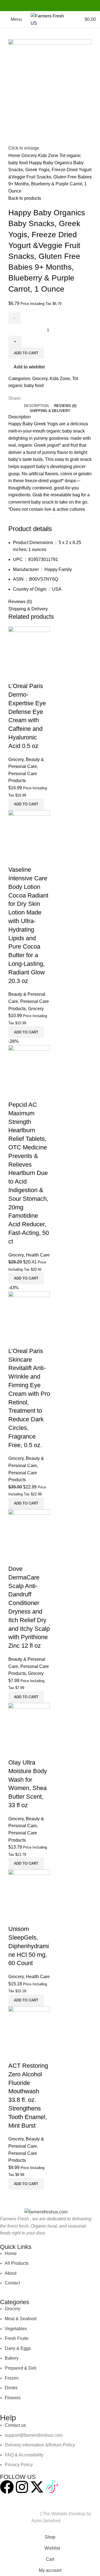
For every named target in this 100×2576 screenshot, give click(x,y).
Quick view (15, 1918)
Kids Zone (49, 156)
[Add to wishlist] (30, 1918)
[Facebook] (7, 2487)
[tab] (36, 406)
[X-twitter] (37, 2487)
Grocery (30, 156)
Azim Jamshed (46, 2521)
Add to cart (26, 353)
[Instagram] (22, 2487)
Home (15, 156)
